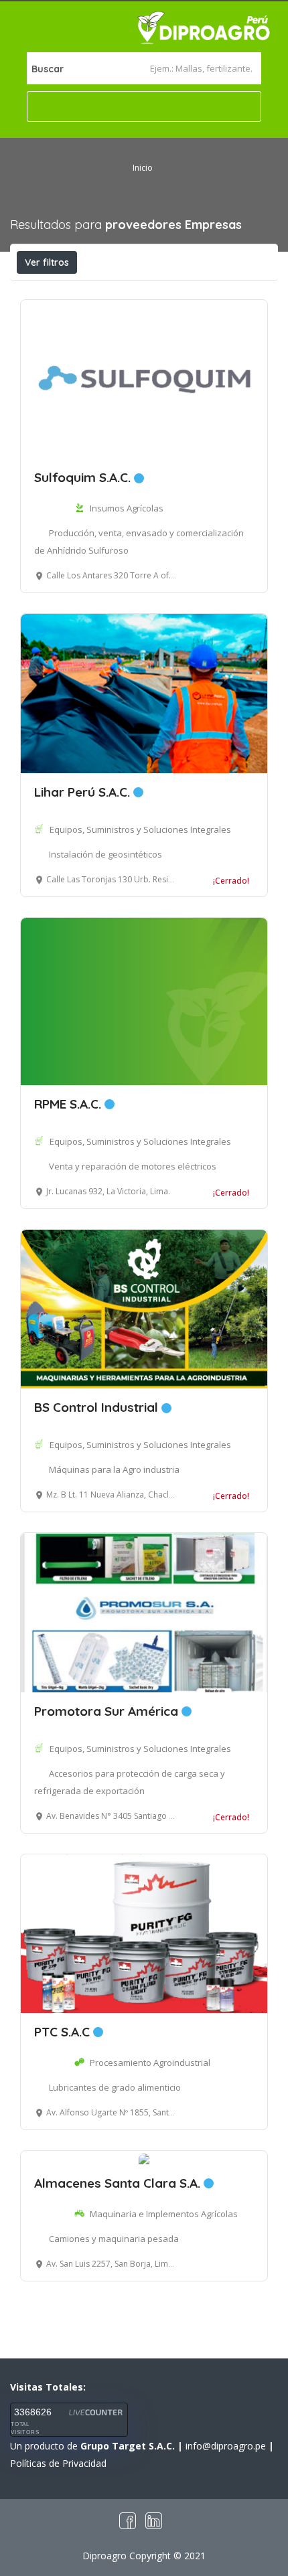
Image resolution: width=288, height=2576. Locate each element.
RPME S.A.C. (69, 1104)
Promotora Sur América (108, 1711)
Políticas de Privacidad (58, 2463)
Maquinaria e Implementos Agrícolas (164, 2214)
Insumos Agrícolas (127, 508)
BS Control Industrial (98, 1407)
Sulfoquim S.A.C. (84, 477)
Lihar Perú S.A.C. (84, 792)
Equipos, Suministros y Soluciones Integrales (140, 829)
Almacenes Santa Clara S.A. (119, 2183)
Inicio (143, 168)
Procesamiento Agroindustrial (150, 2063)
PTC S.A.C (64, 2032)
